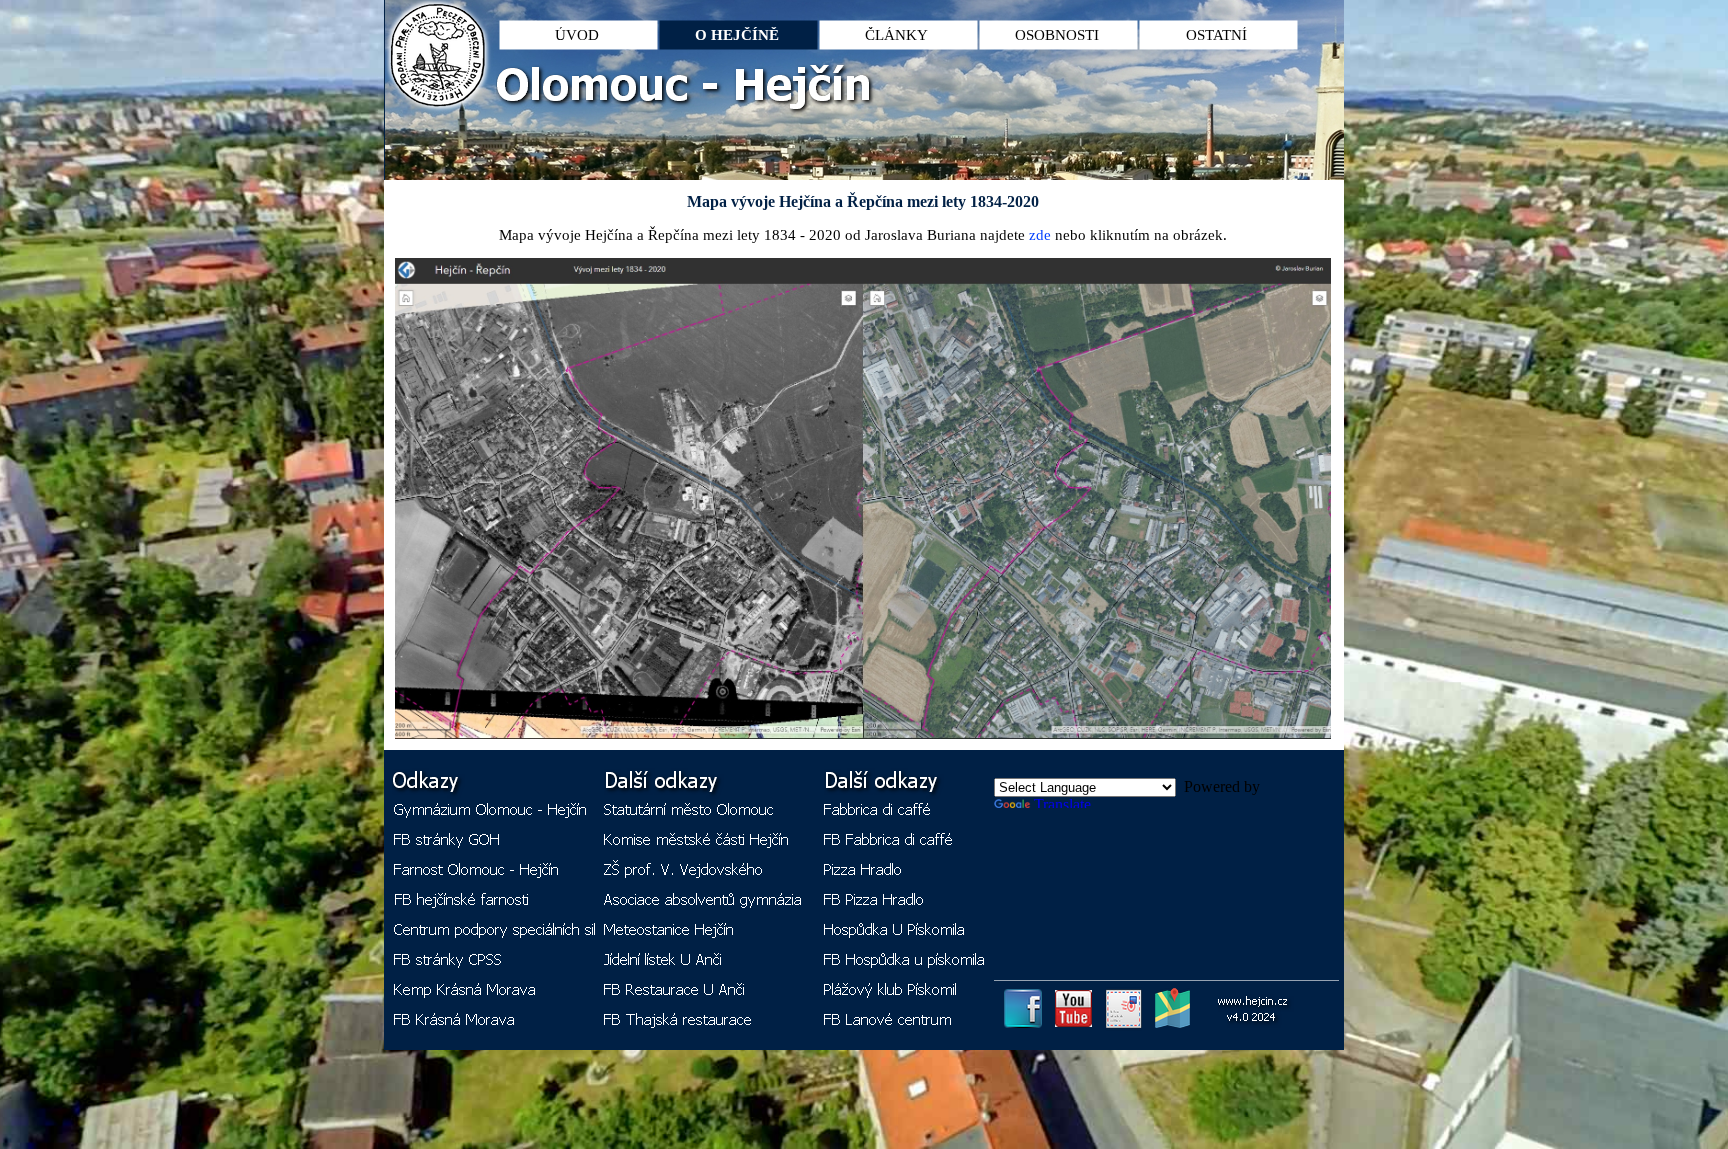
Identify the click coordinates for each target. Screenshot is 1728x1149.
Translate (1062, 804)
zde (1040, 235)
